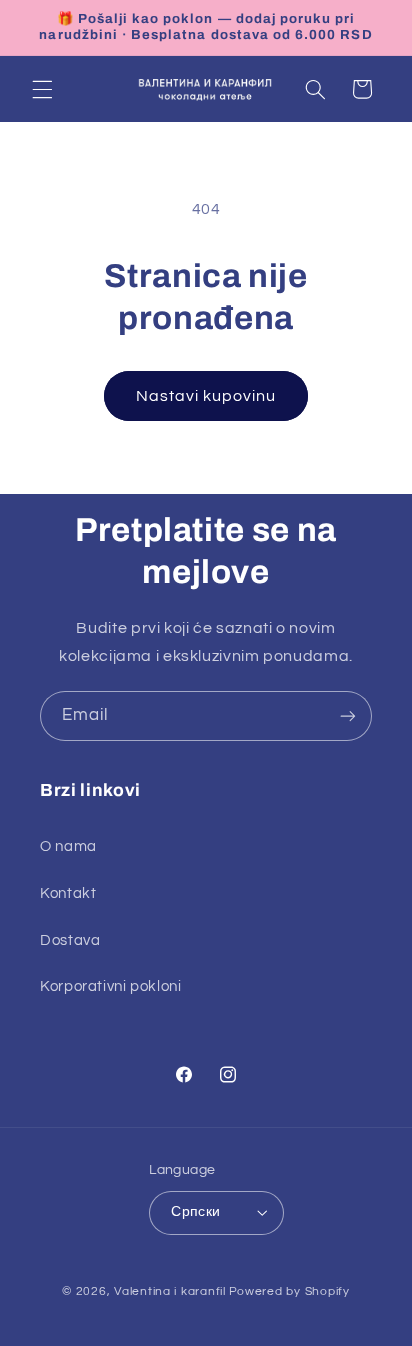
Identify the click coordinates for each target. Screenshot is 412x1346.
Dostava (70, 940)
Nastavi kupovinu (206, 396)
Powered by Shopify (289, 1291)
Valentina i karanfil (170, 1291)
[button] (42, 89)
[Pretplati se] (348, 715)
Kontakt (68, 893)
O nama (68, 846)
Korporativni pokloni (111, 986)
